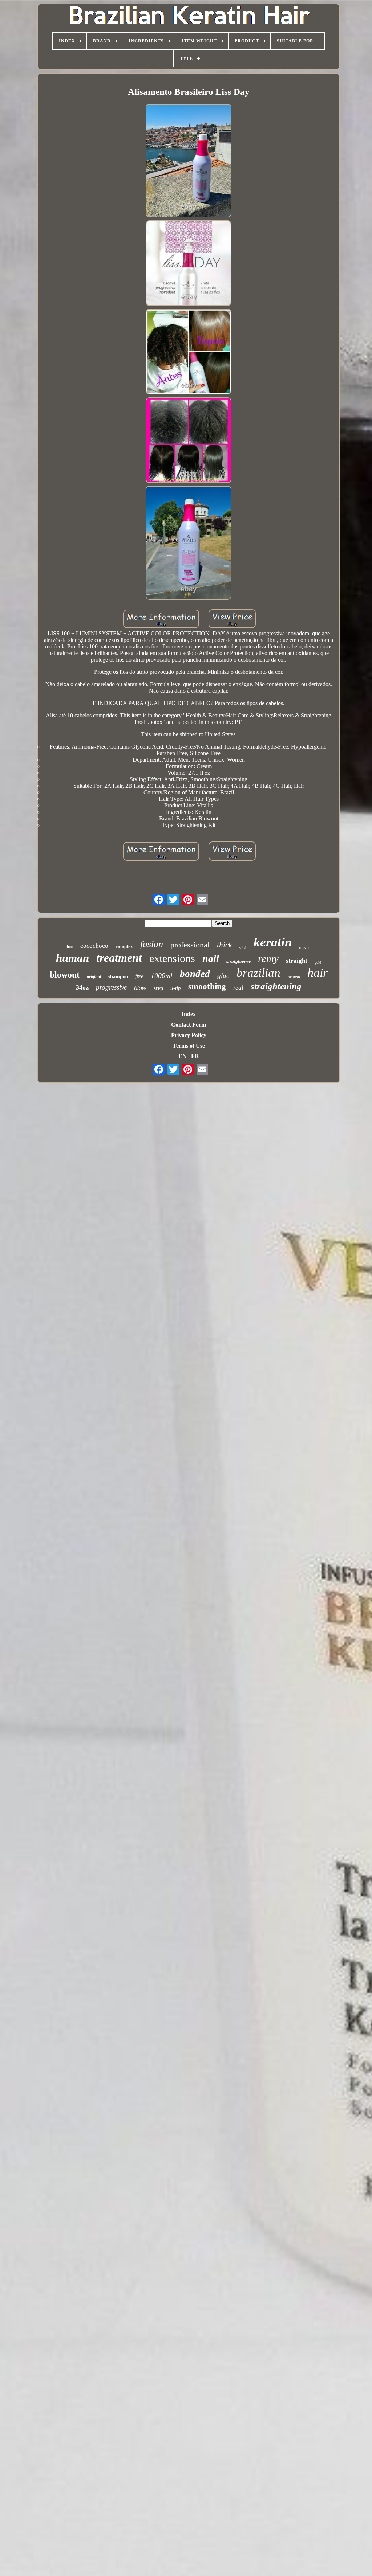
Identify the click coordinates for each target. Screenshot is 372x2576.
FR (195, 1056)
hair (318, 973)
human (72, 958)
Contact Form (189, 1025)
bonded (195, 974)
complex (124, 947)
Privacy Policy (189, 1035)
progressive (111, 987)
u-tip (176, 988)
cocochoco (94, 946)
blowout (65, 975)
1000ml (162, 975)
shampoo (118, 977)
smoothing (207, 986)
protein (294, 977)
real (238, 987)
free (139, 976)
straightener (238, 961)
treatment (119, 958)
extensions (172, 958)
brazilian (258, 973)
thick (224, 945)
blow (140, 988)
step (158, 988)
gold (318, 963)
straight (297, 961)
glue (223, 976)
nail (211, 959)
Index (189, 1014)
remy (268, 958)
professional (190, 945)
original (94, 977)
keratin (273, 942)
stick (243, 947)
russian (305, 947)
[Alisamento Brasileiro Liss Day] (189, 161)
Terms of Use (189, 1046)
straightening (276, 986)
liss (70, 947)
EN (183, 1056)
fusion (152, 944)
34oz (82, 987)
